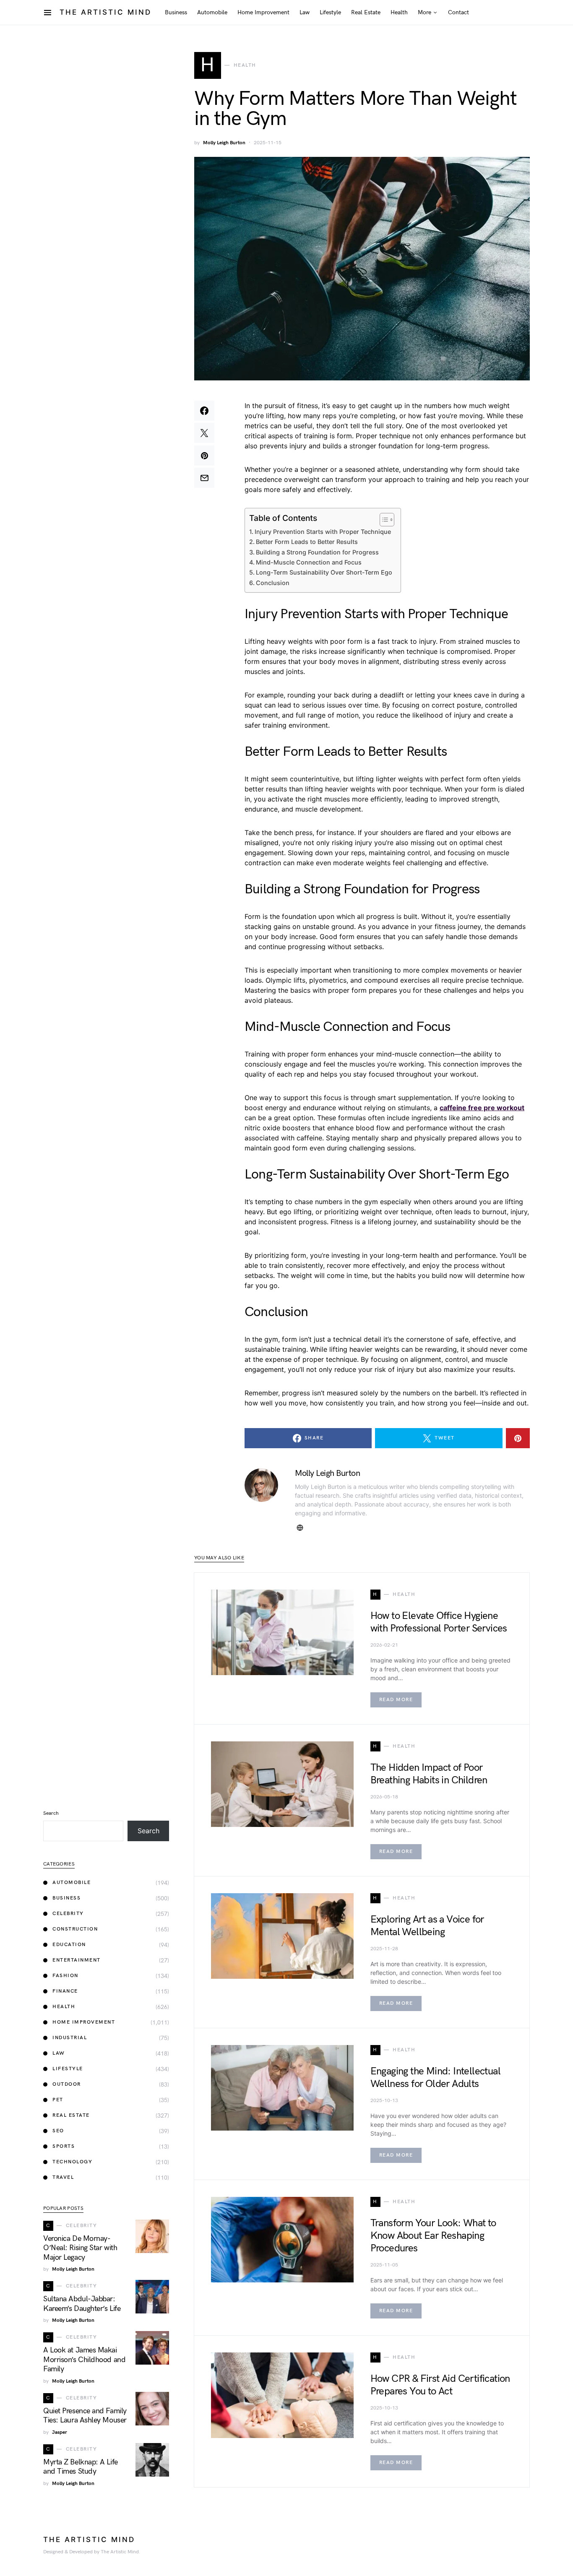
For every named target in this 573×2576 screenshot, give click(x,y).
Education (69, 1945)
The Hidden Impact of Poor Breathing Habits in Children (429, 1774)
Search (51, 1813)
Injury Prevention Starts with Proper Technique (323, 532)
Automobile (72, 1883)
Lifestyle (68, 2069)
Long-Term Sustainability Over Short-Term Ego (324, 572)
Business (66, 1898)
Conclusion (273, 583)
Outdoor (67, 2084)
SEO (58, 2131)
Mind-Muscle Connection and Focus (309, 562)
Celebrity (68, 1914)
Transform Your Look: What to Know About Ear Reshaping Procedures (433, 2236)
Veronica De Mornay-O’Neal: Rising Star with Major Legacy (80, 2248)
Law (59, 2053)
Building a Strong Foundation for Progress (317, 552)
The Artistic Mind (105, 12)
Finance (65, 1991)
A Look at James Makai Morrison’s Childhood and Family (84, 2360)
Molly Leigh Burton (224, 143)
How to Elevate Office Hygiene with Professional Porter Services (439, 1622)
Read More (396, 1700)
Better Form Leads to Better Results (307, 542)
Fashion (65, 1976)
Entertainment (77, 1960)
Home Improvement (84, 2022)
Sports (64, 2146)
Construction (75, 1929)
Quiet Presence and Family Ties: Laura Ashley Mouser (85, 2416)
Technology (72, 2162)
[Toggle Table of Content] (383, 520)
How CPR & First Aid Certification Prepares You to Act (440, 2385)
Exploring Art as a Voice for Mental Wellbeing (427, 1926)
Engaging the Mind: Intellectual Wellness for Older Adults (435, 2078)
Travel (63, 2177)
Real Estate (71, 2115)
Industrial (70, 2038)
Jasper (60, 2432)
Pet (58, 2100)
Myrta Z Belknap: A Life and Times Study (81, 2467)
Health (64, 2007)
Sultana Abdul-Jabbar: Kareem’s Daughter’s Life (82, 2304)
